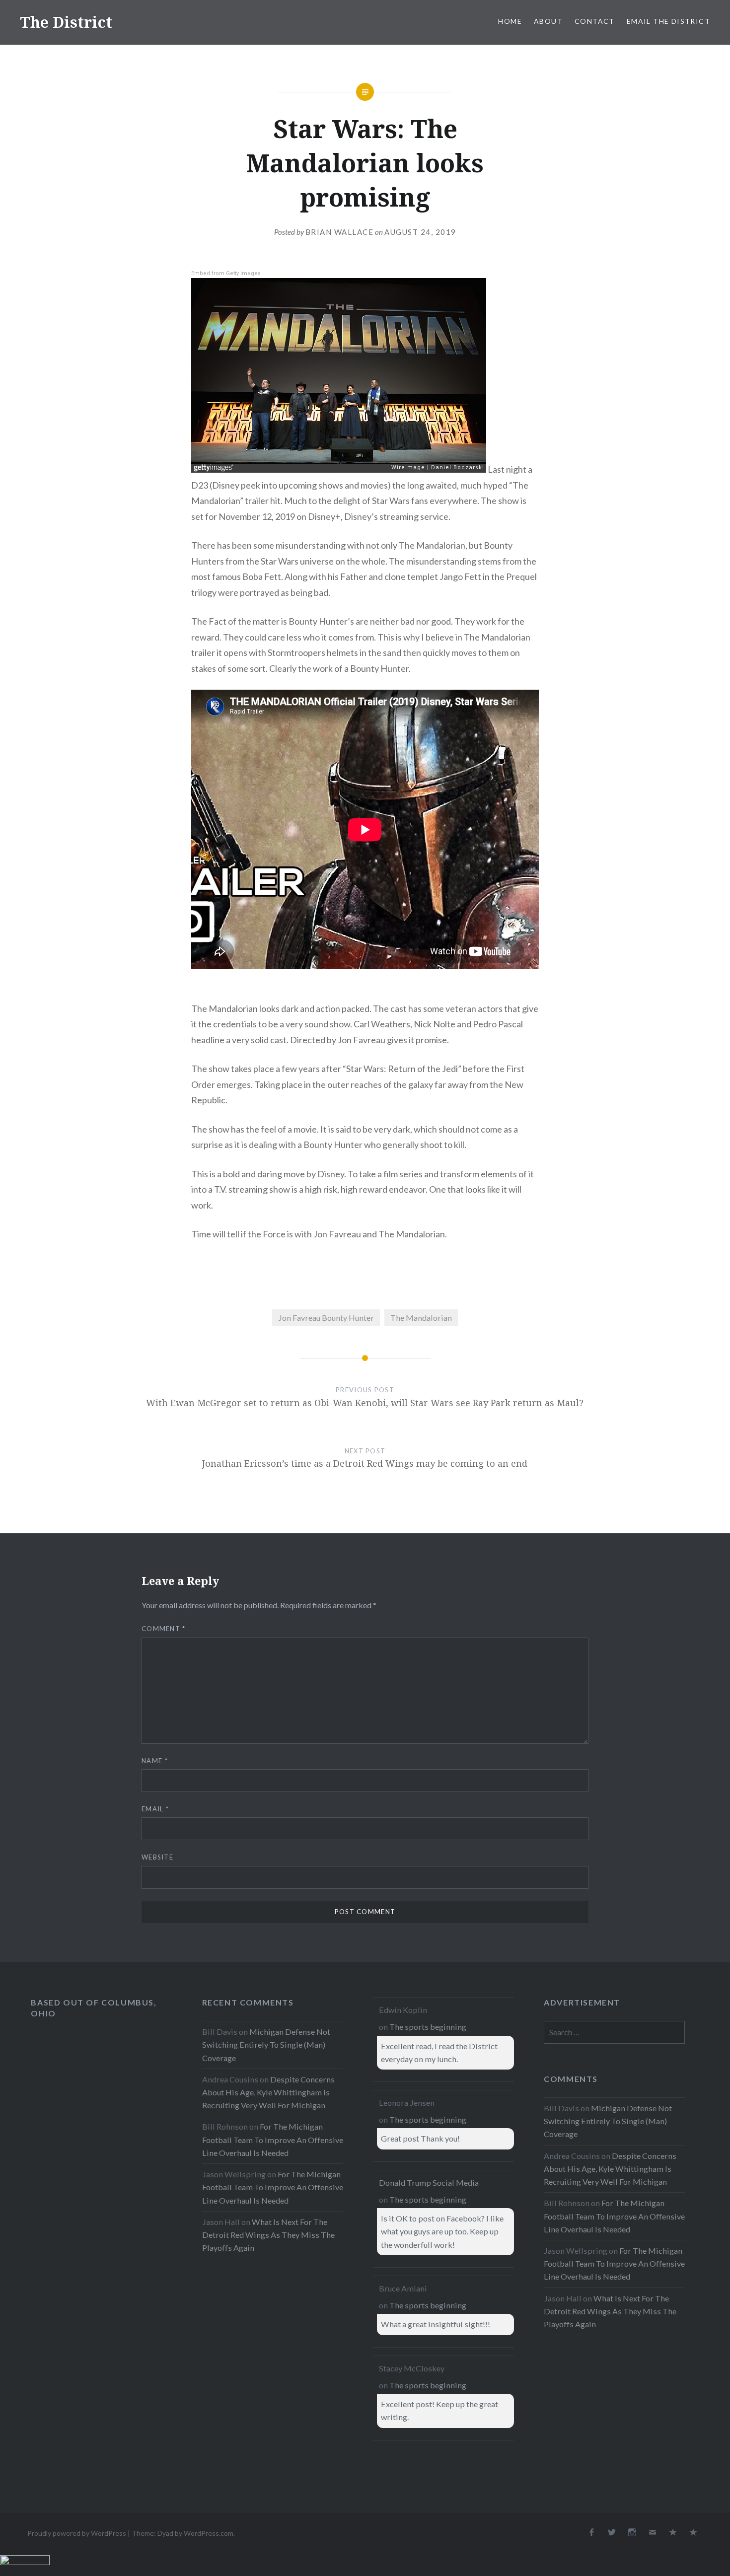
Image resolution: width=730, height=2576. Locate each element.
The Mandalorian (421, 1318)
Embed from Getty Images (226, 273)
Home (510, 21)
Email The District (668, 21)
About (548, 21)
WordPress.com (209, 2533)
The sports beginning (428, 2027)
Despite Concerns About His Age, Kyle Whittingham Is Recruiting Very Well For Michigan (268, 2092)
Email (155, 1809)
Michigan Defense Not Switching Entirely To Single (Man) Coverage (266, 2044)
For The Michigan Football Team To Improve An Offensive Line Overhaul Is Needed (273, 2139)
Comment (164, 1629)
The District (66, 22)
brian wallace (340, 232)
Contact (595, 21)
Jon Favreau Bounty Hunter (326, 1318)
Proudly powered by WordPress (77, 2533)
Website (157, 1857)
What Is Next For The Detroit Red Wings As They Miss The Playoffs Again (268, 2235)
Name (155, 1761)
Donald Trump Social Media (429, 2182)
